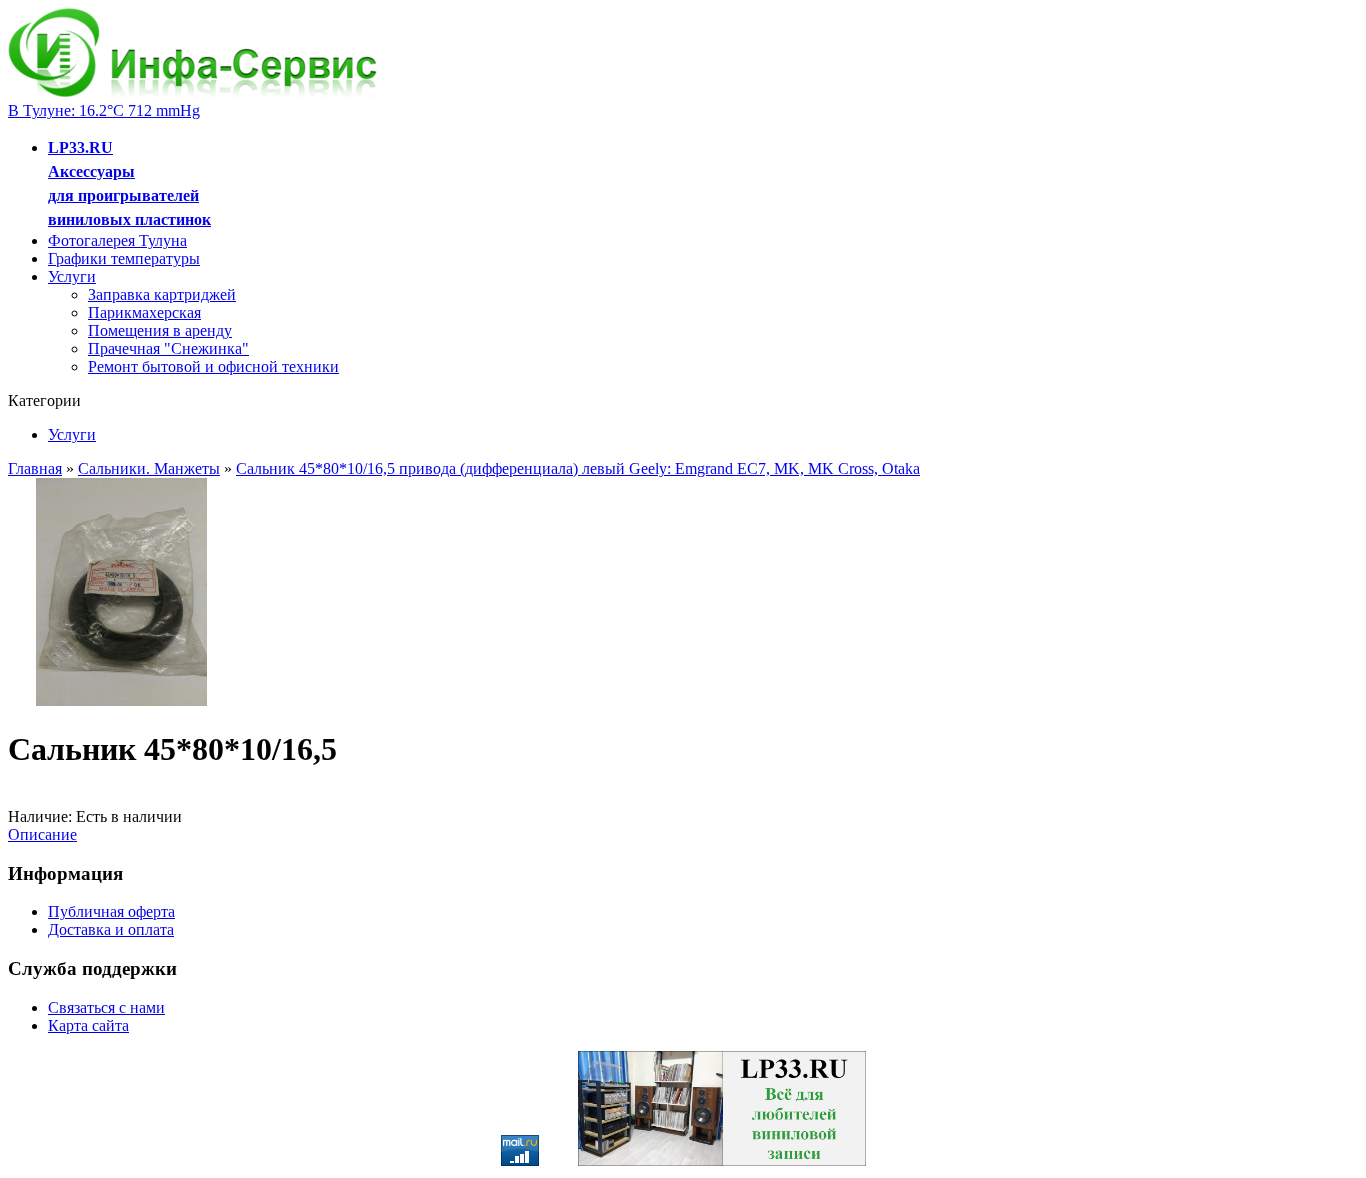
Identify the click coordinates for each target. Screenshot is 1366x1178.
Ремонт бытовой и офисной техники (213, 366)
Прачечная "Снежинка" (168, 348)
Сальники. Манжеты (149, 468)
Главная (35, 468)
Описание (42, 834)
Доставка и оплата (111, 929)
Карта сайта (88, 1025)
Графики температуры (124, 258)
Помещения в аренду (160, 330)
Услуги (72, 276)
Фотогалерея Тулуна (117, 240)
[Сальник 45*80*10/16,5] (122, 700)
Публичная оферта (111, 911)
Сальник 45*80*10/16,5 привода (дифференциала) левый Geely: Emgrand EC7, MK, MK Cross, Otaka (578, 468)
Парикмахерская (144, 312)
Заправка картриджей (162, 294)
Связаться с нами (106, 1007)
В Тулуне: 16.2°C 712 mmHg (104, 110)
